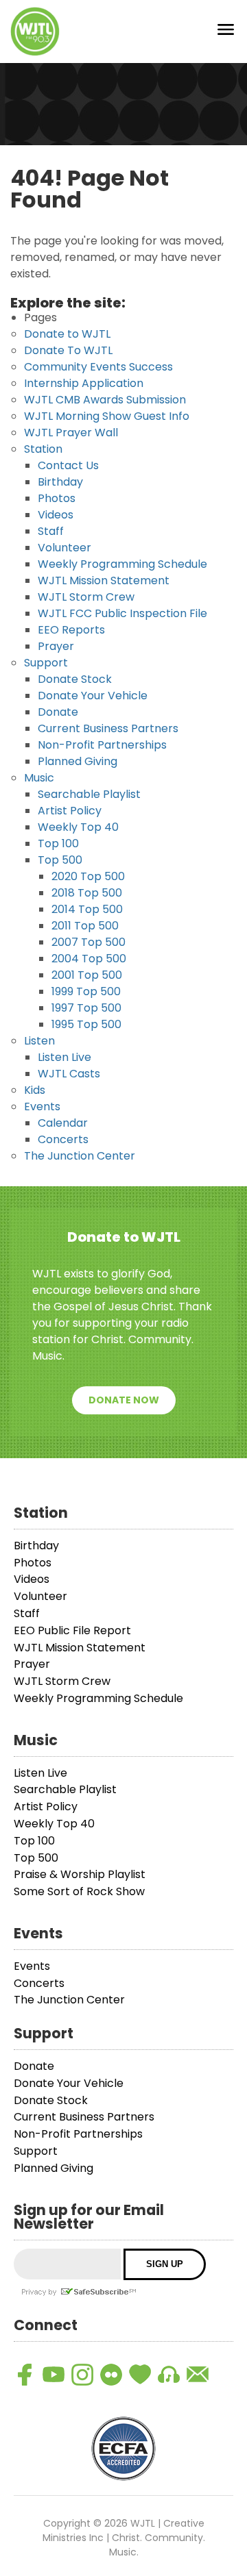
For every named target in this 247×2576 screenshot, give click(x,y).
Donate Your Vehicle (93, 696)
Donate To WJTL (68, 350)
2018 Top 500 (87, 893)
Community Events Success (98, 367)
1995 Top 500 (86, 1024)
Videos (56, 515)
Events (42, 1106)
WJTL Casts (69, 1074)
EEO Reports (71, 630)
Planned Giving (78, 761)
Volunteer (64, 548)
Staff (51, 531)
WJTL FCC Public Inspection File (122, 613)
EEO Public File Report (72, 1630)
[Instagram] (82, 2375)
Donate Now (124, 1400)
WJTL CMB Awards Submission (105, 400)
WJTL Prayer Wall (71, 433)
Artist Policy (70, 811)
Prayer (56, 646)
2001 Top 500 (87, 975)
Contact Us (68, 465)
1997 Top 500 (86, 1008)
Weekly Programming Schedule (122, 564)
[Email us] (198, 2375)
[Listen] (169, 2375)
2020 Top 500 (88, 876)
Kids (35, 1090)
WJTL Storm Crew (86, 597)
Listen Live (64, 1057)
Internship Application (84, 383)
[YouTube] (54, 2375)
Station (43, 449)
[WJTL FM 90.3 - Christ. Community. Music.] (35, 32)
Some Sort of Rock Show (79, 1891)
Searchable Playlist (89, 794)
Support (46, 663)
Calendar (63, 1123)
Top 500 (60, 860)
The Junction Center (80, 1156)
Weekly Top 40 (78, 827)
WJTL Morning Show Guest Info (107, 416)
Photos (57, 498)
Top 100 (58, 843)
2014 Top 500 (87, 909)
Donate (58, 712)
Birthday (60, 482)
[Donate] (140, 2375)
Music (39, 778)
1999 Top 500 (86, 991)
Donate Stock (75, 679)
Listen (39, 1041)
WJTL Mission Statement (104, 580)
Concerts (63, 1139)
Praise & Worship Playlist (80, 1874)
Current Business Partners (108, 728)
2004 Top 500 (89, 959)
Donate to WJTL (67, 334)
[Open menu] (226, 32)
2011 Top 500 (85, 926)
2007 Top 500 (89, 942)
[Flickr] (111, 2375)
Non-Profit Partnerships (102, 745)
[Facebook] (25, 2375)
